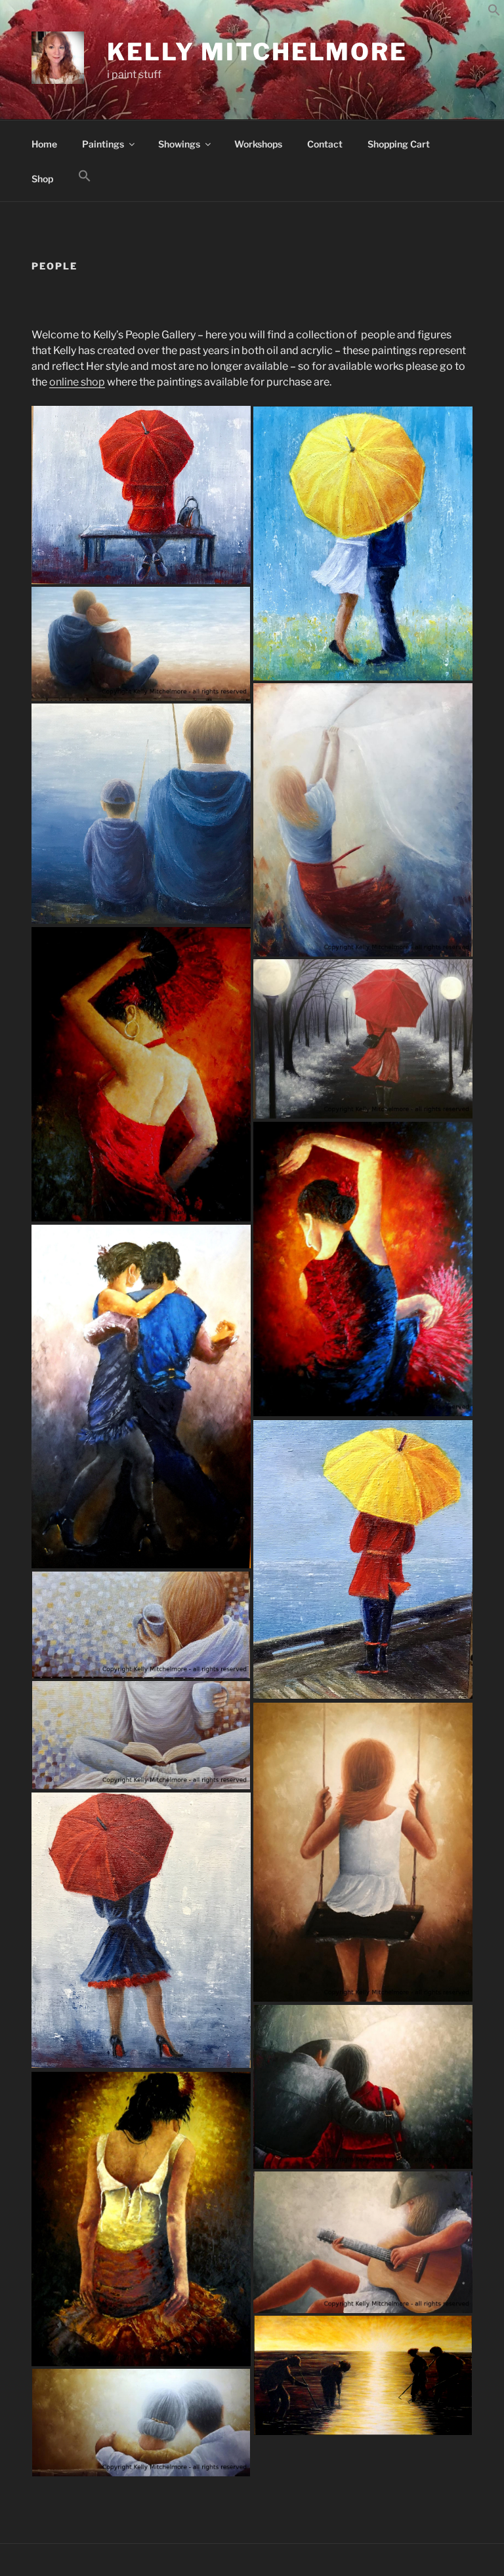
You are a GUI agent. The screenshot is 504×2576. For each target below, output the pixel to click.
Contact (325, 144)
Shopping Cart (399, 144)
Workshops (258, 144)
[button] (494, 13)
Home (44, 144)
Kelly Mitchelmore (257, 52)
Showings (179, 144)
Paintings (103, 144)
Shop (42, 179)
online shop (77, 382)
